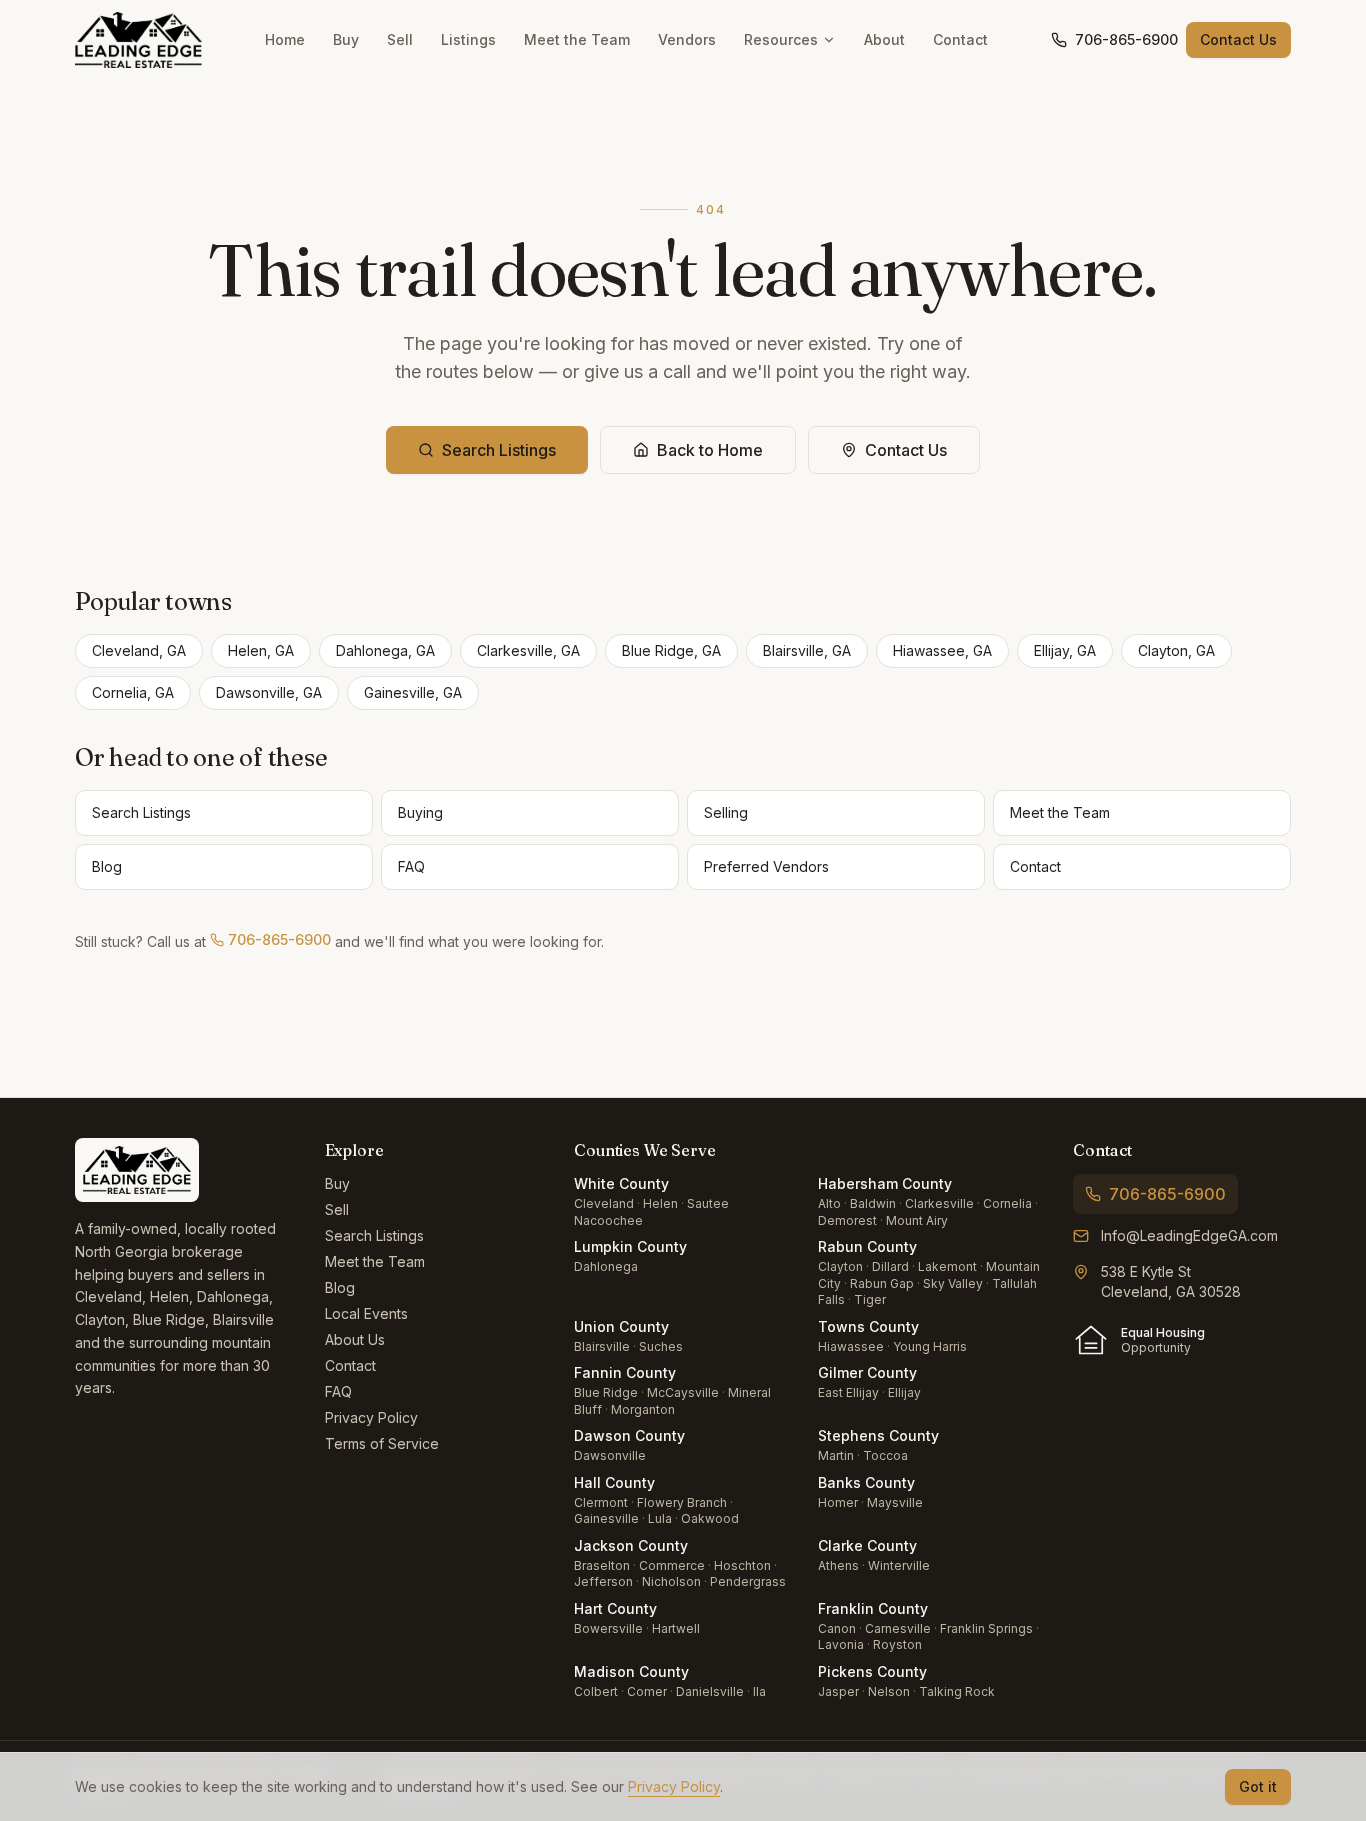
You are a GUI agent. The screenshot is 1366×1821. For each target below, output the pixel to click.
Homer (838, 1502)
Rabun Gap (882, 1283)
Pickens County (872, 1671)
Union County (621, 1326)
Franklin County (873, 1608)
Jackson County (631, 1545)
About (884, 39)
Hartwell (676, 1628)
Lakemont (947, 1266)
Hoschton (742, 1565)
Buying (420, 812)
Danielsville (710, 1691)
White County (621, 1183)
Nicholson (671, 1581)
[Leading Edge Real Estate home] (138, 40)
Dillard (890, 1266)
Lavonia (841, 1644)
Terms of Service (382, 1443)
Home (285, 39)
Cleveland (604, 1203)
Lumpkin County (630, 1246)
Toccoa (885, 1455)
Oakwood (710, 1518)
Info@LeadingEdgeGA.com (1189, 1235)
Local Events (366, 1313)
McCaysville (683, 1392)
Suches (661, 1346)
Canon (837, 1628)
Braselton (602, 1565)
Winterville (899, 1565)
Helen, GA (261, 650)
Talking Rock (957, 1691)
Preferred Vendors (766, 866)
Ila (759, 1691)
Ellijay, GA (1065, 650)
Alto (829, 1203)
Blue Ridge (606, 1392)
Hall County (614, 1482)
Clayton (840, 1266)
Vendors (687, 39)
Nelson (889, 1691)
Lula (660, 1518)
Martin (836, 1455)
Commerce (672, 1565)
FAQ (411, 866)
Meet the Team (577, 39)
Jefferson (603, 1581)
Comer (647, 1691)
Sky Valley (953, 1283)
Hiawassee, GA (942, 650)
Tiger (870, 1299)
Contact (960, 39)
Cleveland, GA (139, 650)
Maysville (895, 1502)
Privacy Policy (371, 1417)
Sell (400, 39)
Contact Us (1238, 39)
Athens (838, 1565)
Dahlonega (606, 1266)
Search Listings (499, 450)
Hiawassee (851, 1346)
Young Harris (930, 1346)
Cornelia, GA (133, 692)
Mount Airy (917, 1220)
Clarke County (867, 1545)
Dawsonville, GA (269, 692)
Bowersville (608, 1628)
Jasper (838, 1691)
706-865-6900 (1126, 39)
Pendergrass (748, 1581)
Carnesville (898, 1628)
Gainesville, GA (413, 692)
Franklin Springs (986, 1628)
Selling (726, 812)
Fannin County (625, 1372)
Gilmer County (867, 1372)
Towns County (868, 1326)
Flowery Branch (682, 1502)
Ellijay (904, 1392)
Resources (781, 39)
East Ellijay (848, 1392)
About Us (355, 1339)
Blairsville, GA (807, 650)
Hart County (615, 1608)
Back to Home (710, 450)
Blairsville (602, 1346)
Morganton (643, 1409)
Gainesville (606, 1518)
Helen (660, 1203)
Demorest (847, 1220)
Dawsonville (610, 1455)
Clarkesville (939, 1203)
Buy (346, 39)
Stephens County (878, 1435)
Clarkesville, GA (528, 650)
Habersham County (885, 1183)
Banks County (866, 1482)
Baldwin (873, 1203)
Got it (1258, 1786)
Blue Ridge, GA (671, 650)
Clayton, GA (1176, 650)
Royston (897, 1644)
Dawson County (629, 1435)
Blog (107, 866)
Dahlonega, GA (385, 650)
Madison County (631, 1671)
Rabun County (867, 1246)
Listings (468, 39)
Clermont (601, 1502)
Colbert (596, 1691)
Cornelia (1007, 1203)
